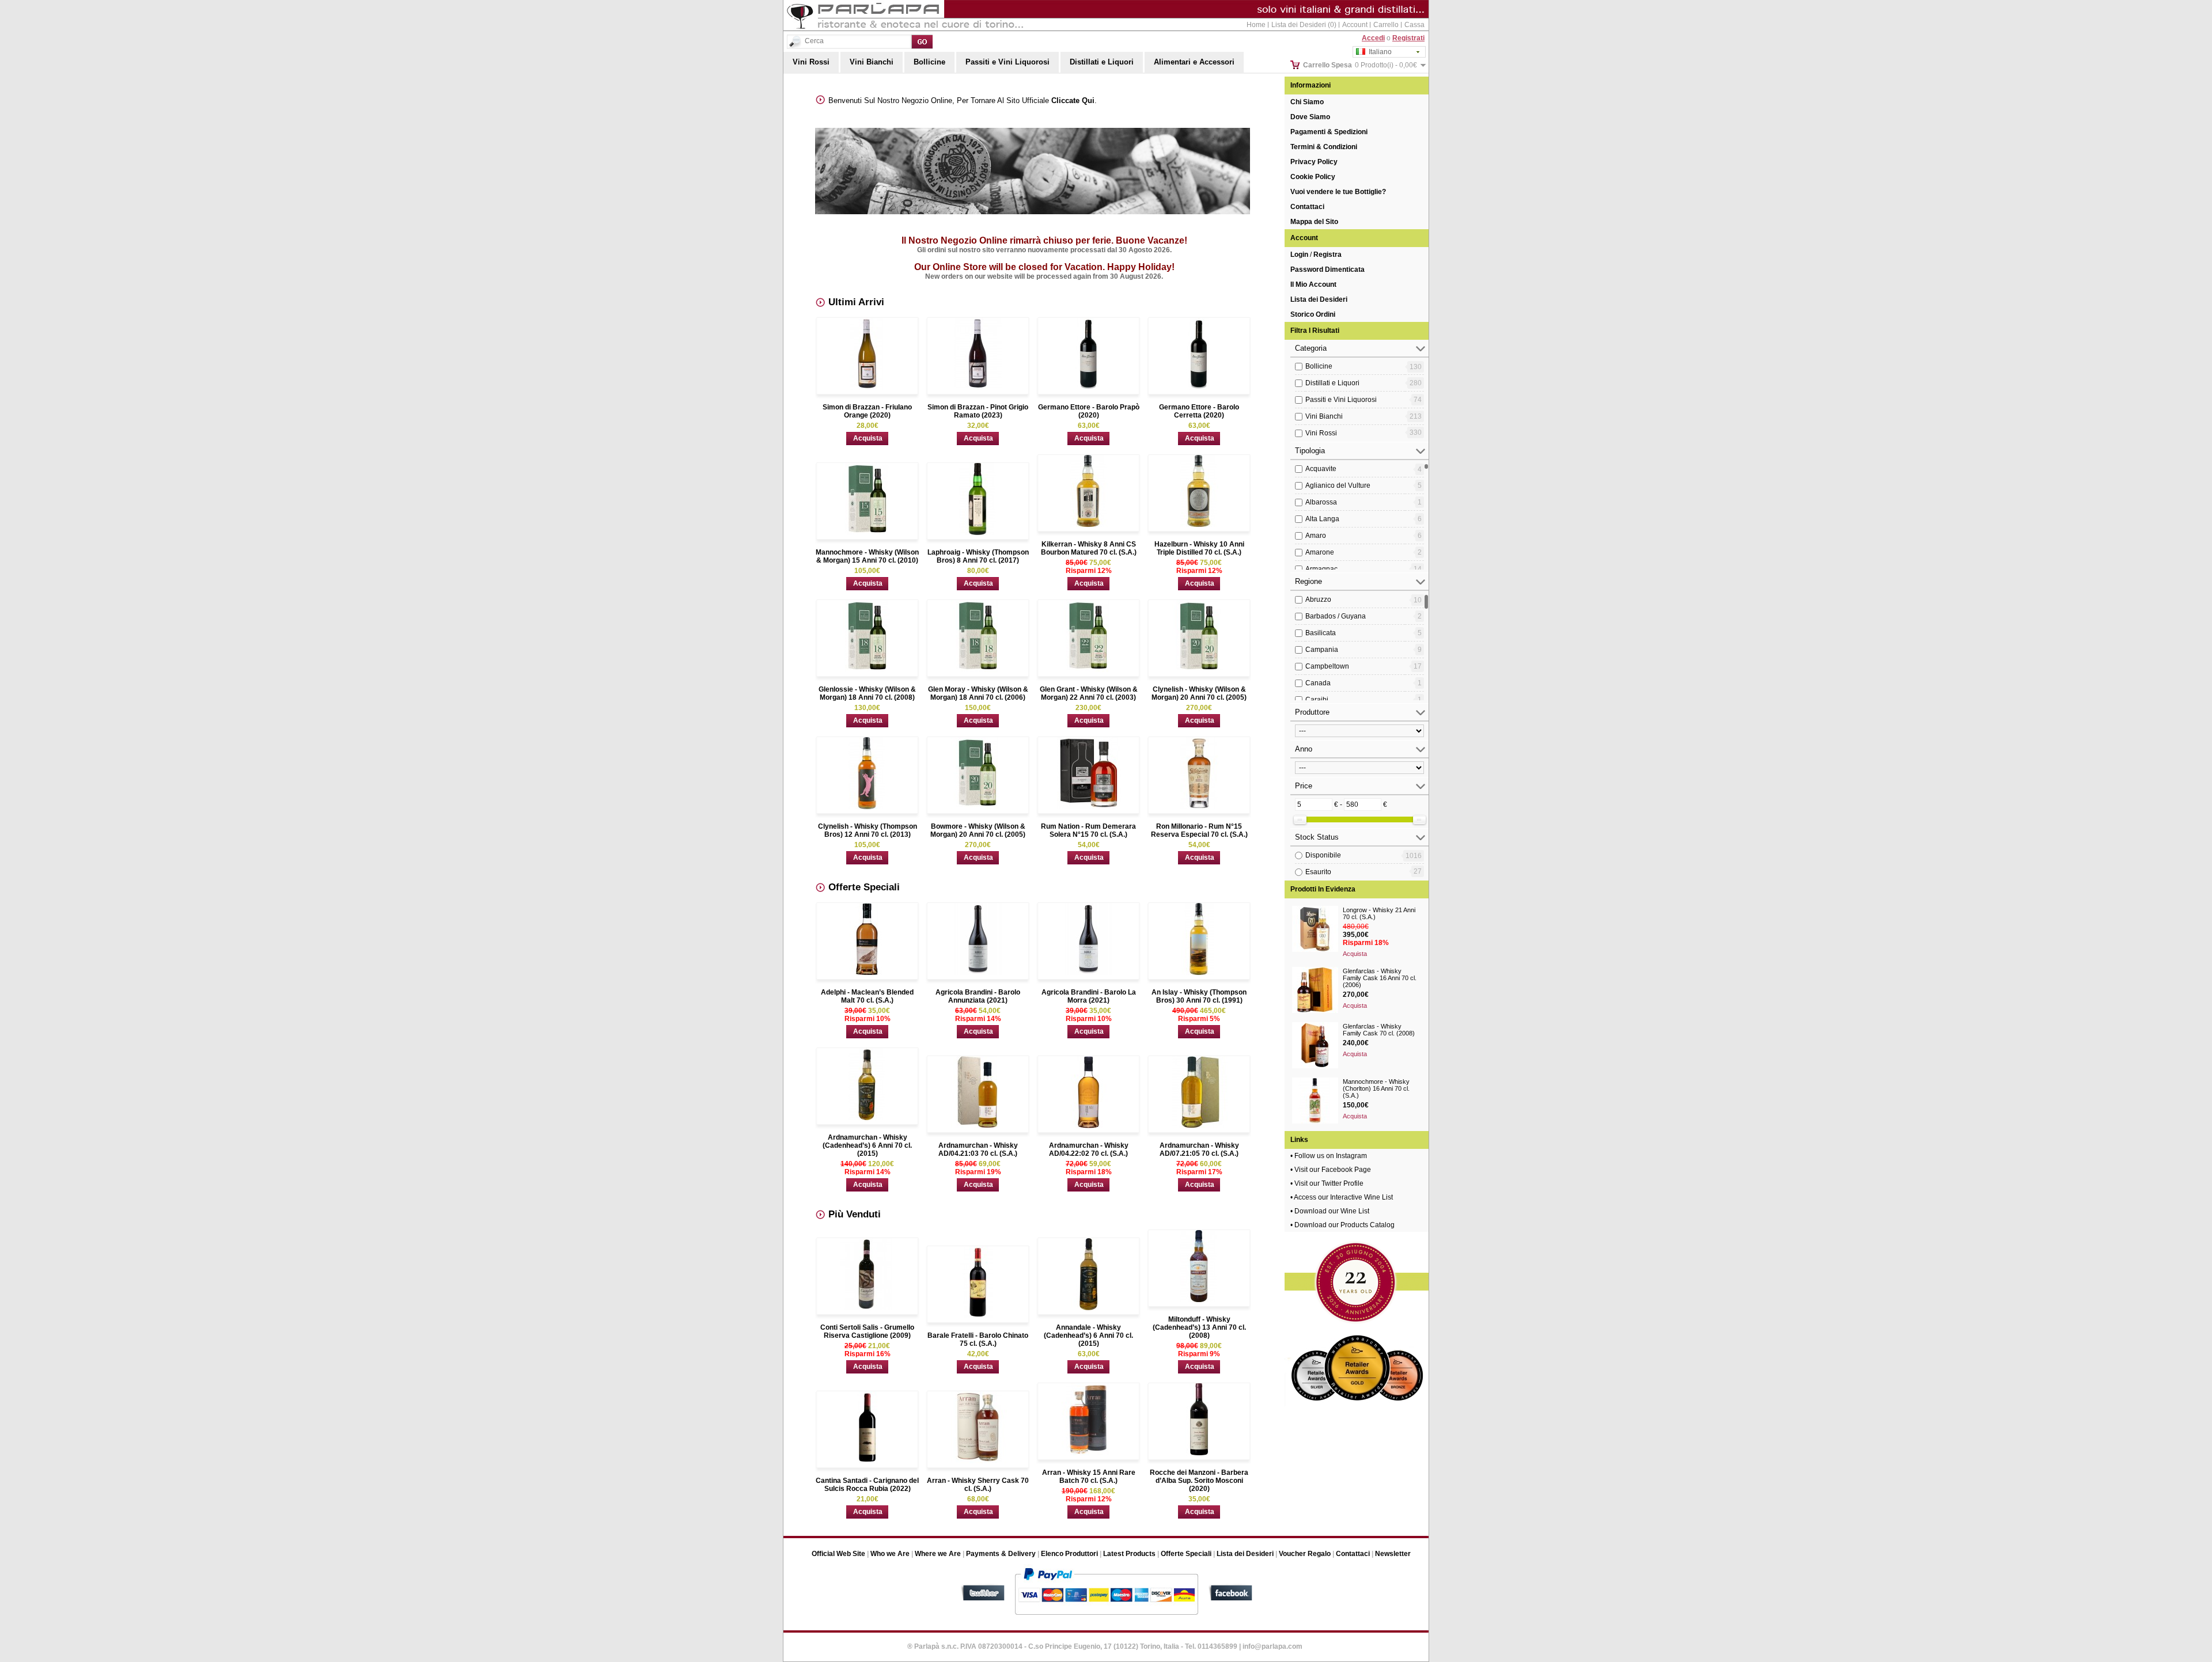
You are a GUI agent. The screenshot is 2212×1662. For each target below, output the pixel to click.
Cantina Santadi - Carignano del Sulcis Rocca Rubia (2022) (867, 1485)
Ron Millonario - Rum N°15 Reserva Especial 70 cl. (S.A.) (1199, 830)
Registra (1327, 255)
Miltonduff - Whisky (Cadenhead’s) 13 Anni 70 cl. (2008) (1199, 1327)
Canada (1318, 683)
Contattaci (1307, 207)
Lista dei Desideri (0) (1304, 25)
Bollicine (929, 62)
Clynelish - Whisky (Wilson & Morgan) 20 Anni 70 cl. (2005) (1199, 693)
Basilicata (1321, 633)
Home (1256, 25)
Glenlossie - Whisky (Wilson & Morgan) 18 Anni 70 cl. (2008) (867, 693)
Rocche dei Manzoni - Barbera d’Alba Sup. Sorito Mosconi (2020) (1199, 1481)
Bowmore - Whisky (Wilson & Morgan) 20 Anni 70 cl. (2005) (978, 830)
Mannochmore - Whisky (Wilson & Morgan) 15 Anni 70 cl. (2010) (867, 556)
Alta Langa (1322, 519)
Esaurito (1318, 872)
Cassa (1414, 25)
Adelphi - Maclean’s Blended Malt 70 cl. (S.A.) (867, 996)
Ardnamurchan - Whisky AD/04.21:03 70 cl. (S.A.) (978, 1149)
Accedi (1373, 38)
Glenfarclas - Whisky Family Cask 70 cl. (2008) (1379, 1030)
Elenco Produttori (1069, 1554)
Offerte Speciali (1186, 1554)
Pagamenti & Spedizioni (1329, 132)
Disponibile (1323, 855)
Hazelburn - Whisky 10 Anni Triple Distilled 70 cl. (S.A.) (1199, 548)
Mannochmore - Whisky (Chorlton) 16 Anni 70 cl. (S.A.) (1376, 1088)
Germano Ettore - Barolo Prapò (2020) (1089, 411)
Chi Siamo (1307, 102)
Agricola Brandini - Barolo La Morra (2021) (1089, 996)
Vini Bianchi (872, 62)
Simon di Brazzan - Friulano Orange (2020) (867, 411)
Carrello (1386, 25)
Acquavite (1321, 469)
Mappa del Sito (1314, 222)
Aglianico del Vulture (1338, 485)
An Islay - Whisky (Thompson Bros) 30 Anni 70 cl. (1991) (1199, 996)
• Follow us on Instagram (1329, 1156)
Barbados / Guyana (1336, 616)
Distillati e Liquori (1102, 62)
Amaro (1316, 536)
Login (1299, 255)
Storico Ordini (1313, 314)
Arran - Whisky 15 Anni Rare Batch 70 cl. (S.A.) (1089, 1477)
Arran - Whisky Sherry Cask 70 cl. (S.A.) (978, 1485)
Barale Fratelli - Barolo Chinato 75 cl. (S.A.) (978, 1340)
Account (1355, 25)
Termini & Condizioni (1324, 147)
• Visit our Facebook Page (1331, 1170)
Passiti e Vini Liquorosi (1007, 62)
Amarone (1320, 552)
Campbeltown (1327, 666)
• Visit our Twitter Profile (1327, 1183)
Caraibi (1317, 700)
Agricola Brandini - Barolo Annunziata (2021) (978, 996)
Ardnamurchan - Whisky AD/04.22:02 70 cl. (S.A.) (1089, 1149)
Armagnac (1321, 569)
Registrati (1408, 38)
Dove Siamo (1310, 117)
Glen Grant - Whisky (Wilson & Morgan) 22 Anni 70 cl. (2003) (1089, 693)
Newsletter (1393, 1554)
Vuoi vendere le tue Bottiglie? (1338, 192)
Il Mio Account (1313, 284)
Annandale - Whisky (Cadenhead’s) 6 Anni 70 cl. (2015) (1088, 1335)
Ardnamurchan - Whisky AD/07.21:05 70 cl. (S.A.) (1199, 1149)
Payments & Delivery (1001, 1554)
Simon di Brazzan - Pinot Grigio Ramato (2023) (978, 411)
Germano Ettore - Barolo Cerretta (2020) (1199, 411)
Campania (1322, 650)
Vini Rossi (811, 62)
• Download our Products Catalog (1342, 1225)
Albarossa (1321, 502)
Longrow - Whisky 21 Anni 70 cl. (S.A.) (1379, 913)
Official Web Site (838, 1554)
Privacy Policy (1314, 162)
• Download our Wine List (1330, 1211)
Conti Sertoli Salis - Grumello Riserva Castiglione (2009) (867, 1331)
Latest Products (1129, 1554)
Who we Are (890, 1554)
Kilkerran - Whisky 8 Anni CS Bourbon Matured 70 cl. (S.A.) (1089, 548)
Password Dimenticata (1327, 270)
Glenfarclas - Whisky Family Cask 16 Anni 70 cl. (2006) (1380, 978)
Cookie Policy (1313, 177)
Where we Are (938, 1554)
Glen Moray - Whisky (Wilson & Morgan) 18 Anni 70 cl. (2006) (978, 693)
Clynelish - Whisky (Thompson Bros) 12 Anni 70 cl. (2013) (868, 830)
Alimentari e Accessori (1194, 62)
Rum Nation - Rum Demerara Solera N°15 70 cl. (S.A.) (1088, 830)
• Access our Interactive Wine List (1342, 1197)
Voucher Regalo (1305, 1554)
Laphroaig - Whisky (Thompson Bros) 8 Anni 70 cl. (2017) (978, 556)
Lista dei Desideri (1319, 299)
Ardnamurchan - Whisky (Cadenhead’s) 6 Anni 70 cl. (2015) (867, 1145)
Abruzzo (1318, 599)
